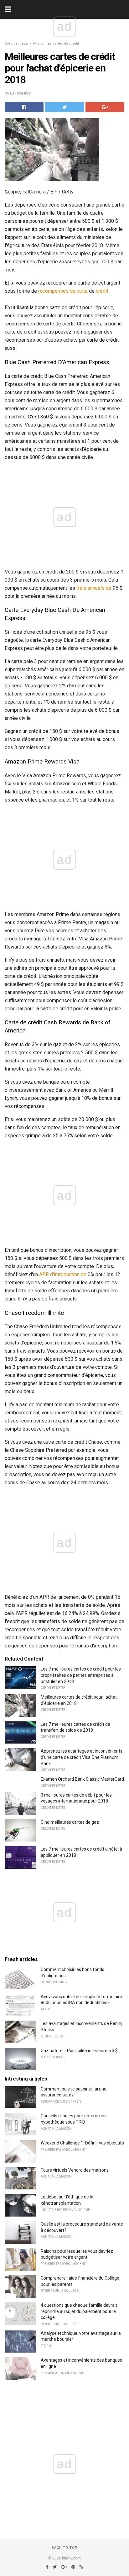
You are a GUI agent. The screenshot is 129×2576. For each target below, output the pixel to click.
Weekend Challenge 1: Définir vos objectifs (82, 2143)
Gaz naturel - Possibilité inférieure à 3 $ (79, 2051)
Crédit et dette (16, 44)
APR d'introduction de (63, 1274)
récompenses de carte (63, 291)
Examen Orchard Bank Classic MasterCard (82, 1779)
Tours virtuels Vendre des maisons (75, 2170)
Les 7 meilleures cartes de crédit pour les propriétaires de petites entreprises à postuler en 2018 (81, 1675)
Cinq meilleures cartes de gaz (70, 1822)
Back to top (65, 2548)
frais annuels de (94, 588)
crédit (102, 291)
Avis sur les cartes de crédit (56, 44)
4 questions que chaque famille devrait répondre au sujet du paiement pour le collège (79, 2311)
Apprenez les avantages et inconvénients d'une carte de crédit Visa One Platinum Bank (82, 1757)
